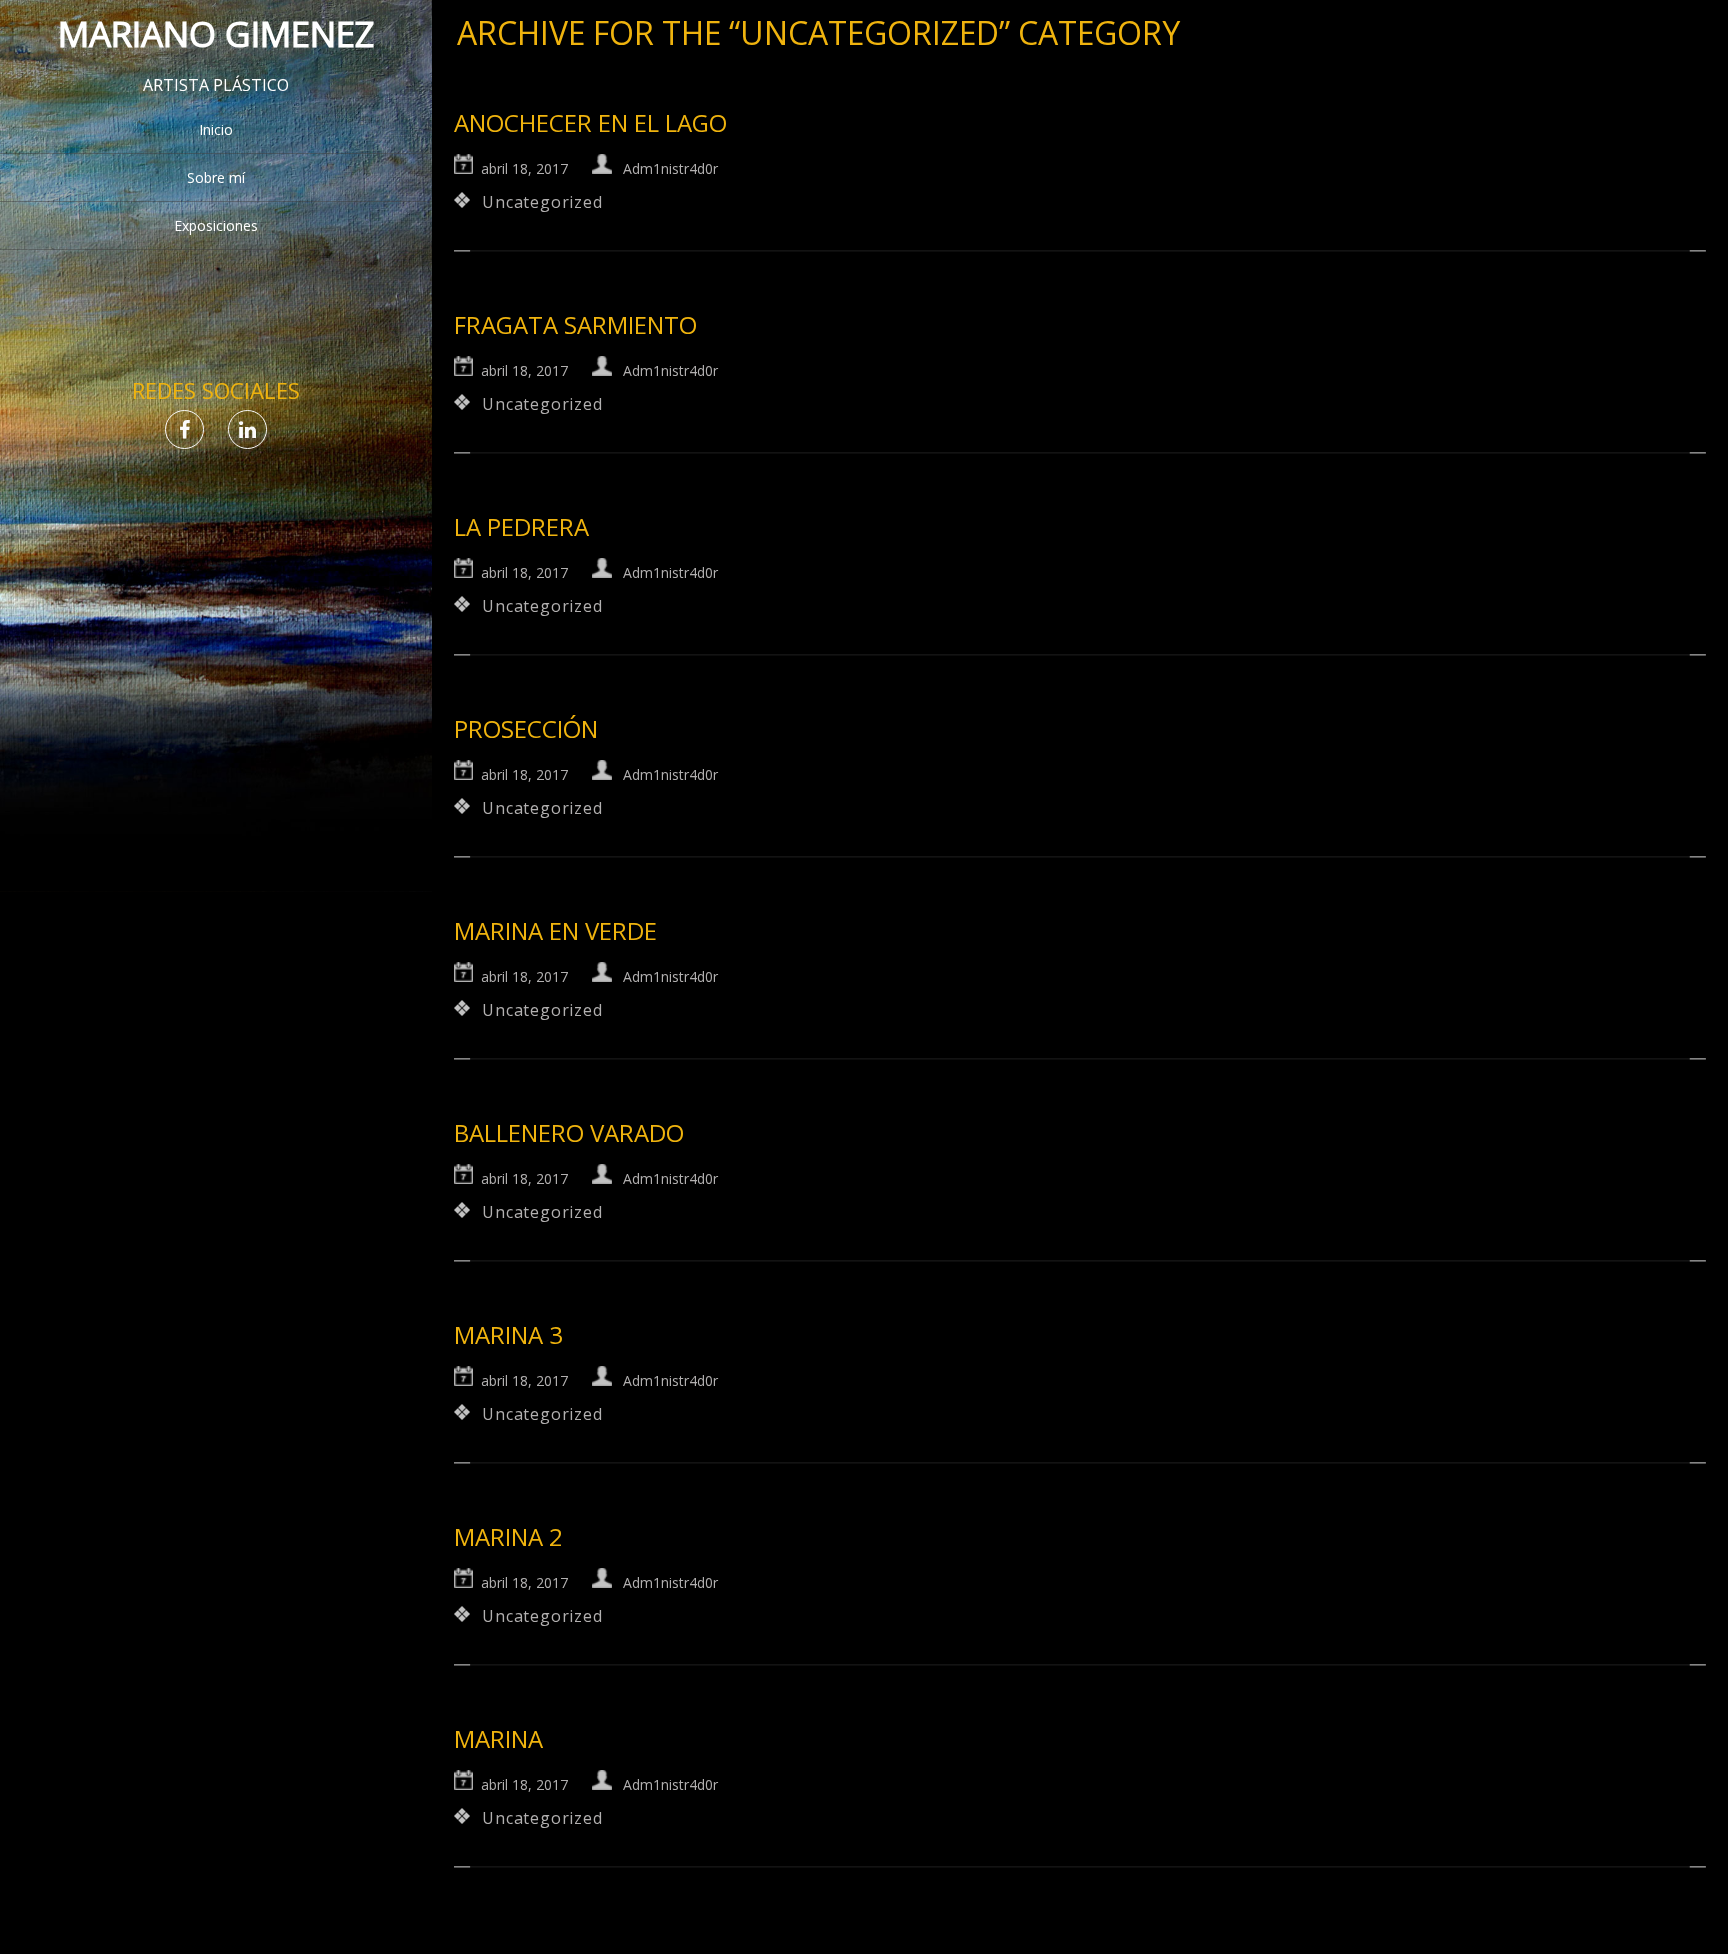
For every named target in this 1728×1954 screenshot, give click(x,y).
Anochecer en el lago (590, 122)
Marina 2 (508, 1536)
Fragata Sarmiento (575, 324)
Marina (498, 1738)
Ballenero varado (569, 1132)
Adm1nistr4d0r (670, 168)
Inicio (216, 129)
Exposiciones (216, 225)
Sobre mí (216, 177)
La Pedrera (521, 526)
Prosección (526, 728)
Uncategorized (542, 202)
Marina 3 (508, 1334)
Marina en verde (555, 930)
